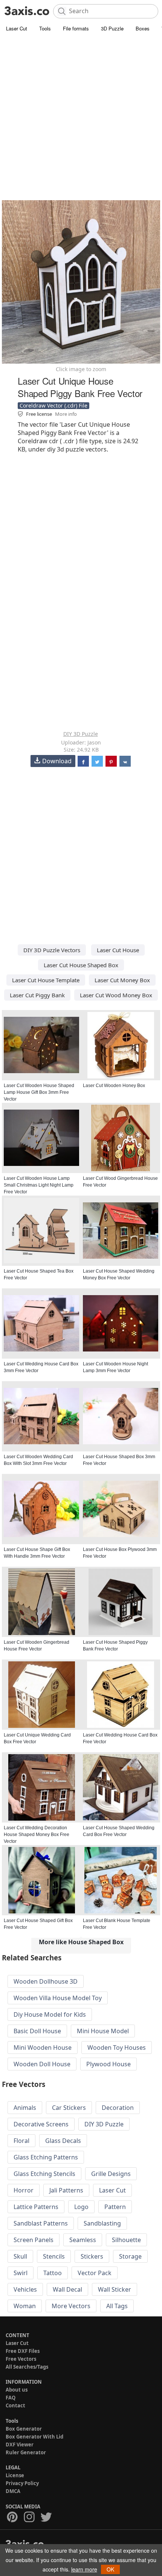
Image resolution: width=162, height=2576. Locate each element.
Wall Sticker (115, 2289)
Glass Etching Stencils (44, 2174)
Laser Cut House (118, 950)
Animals (25, 2108)
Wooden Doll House (42, 2064)
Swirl (21, 2273)
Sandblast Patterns (41, 2223)
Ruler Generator (26, 2452)
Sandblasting (102, 2223)
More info (66, 414)
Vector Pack (95, 2273)
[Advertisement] (81, 118)
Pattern (115, 2207)
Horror (24, 2190)
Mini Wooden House (43, 2048)
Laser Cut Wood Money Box (116, 995)
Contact (15, 2405)
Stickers (92, 2256)
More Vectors (71, 2306)
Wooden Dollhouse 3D (46, 1981)
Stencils (54, 2256)
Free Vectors (21, 2359)
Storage (130, 2256)
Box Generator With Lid (34, 2437)
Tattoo (53, 2273)
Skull (20, 2256)
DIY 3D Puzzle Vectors (52, 950)
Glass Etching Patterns (46, 2157)
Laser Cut (17, 28)
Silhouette (126, 2240)
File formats (76, 28)
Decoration (118, 2108)
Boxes (143, 28)
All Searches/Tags (27, 2367)
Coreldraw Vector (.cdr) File (53, 405)
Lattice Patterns (36, 2207)
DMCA (13, 2491)
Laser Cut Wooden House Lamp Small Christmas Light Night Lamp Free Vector (39, 1185)
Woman (25, 2306)
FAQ (11, 2398)
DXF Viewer (20, 2445)
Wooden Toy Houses (117, 2048)
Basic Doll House (37, 2031)
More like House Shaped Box (81, 1942)
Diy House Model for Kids (50, 2014)
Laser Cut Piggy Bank (37, 995)
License (15, 2475)
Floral (21, 2141)
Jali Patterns (66, 2190)
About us (17, 2390)
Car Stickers (69, 2108)
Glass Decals (63, 2141)
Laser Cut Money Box (122, 980)
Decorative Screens (41, 2124)
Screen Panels (34, 2240)
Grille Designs (111, 2174)
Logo (81, 2207)
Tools (45, 28)
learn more (84, 2569)
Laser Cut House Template (46, 980)
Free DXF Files (23, 2351)
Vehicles (25, 2289)
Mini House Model (103, 2031)
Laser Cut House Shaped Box (81, 965)
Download (57, 761)
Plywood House (109, 2064)
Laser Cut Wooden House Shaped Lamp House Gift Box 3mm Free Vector (39, 1092)
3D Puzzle (112, 28)
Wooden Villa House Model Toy (58, 1998)
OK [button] (110, 2569)
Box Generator (24, 2429)
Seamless (83, 2240)
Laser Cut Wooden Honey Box (114, 1086)
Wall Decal (67, 2289)
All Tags (117, 2306)
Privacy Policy (22, 2483)
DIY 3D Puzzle (81, 734)
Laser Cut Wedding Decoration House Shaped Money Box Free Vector (37, 1835)
